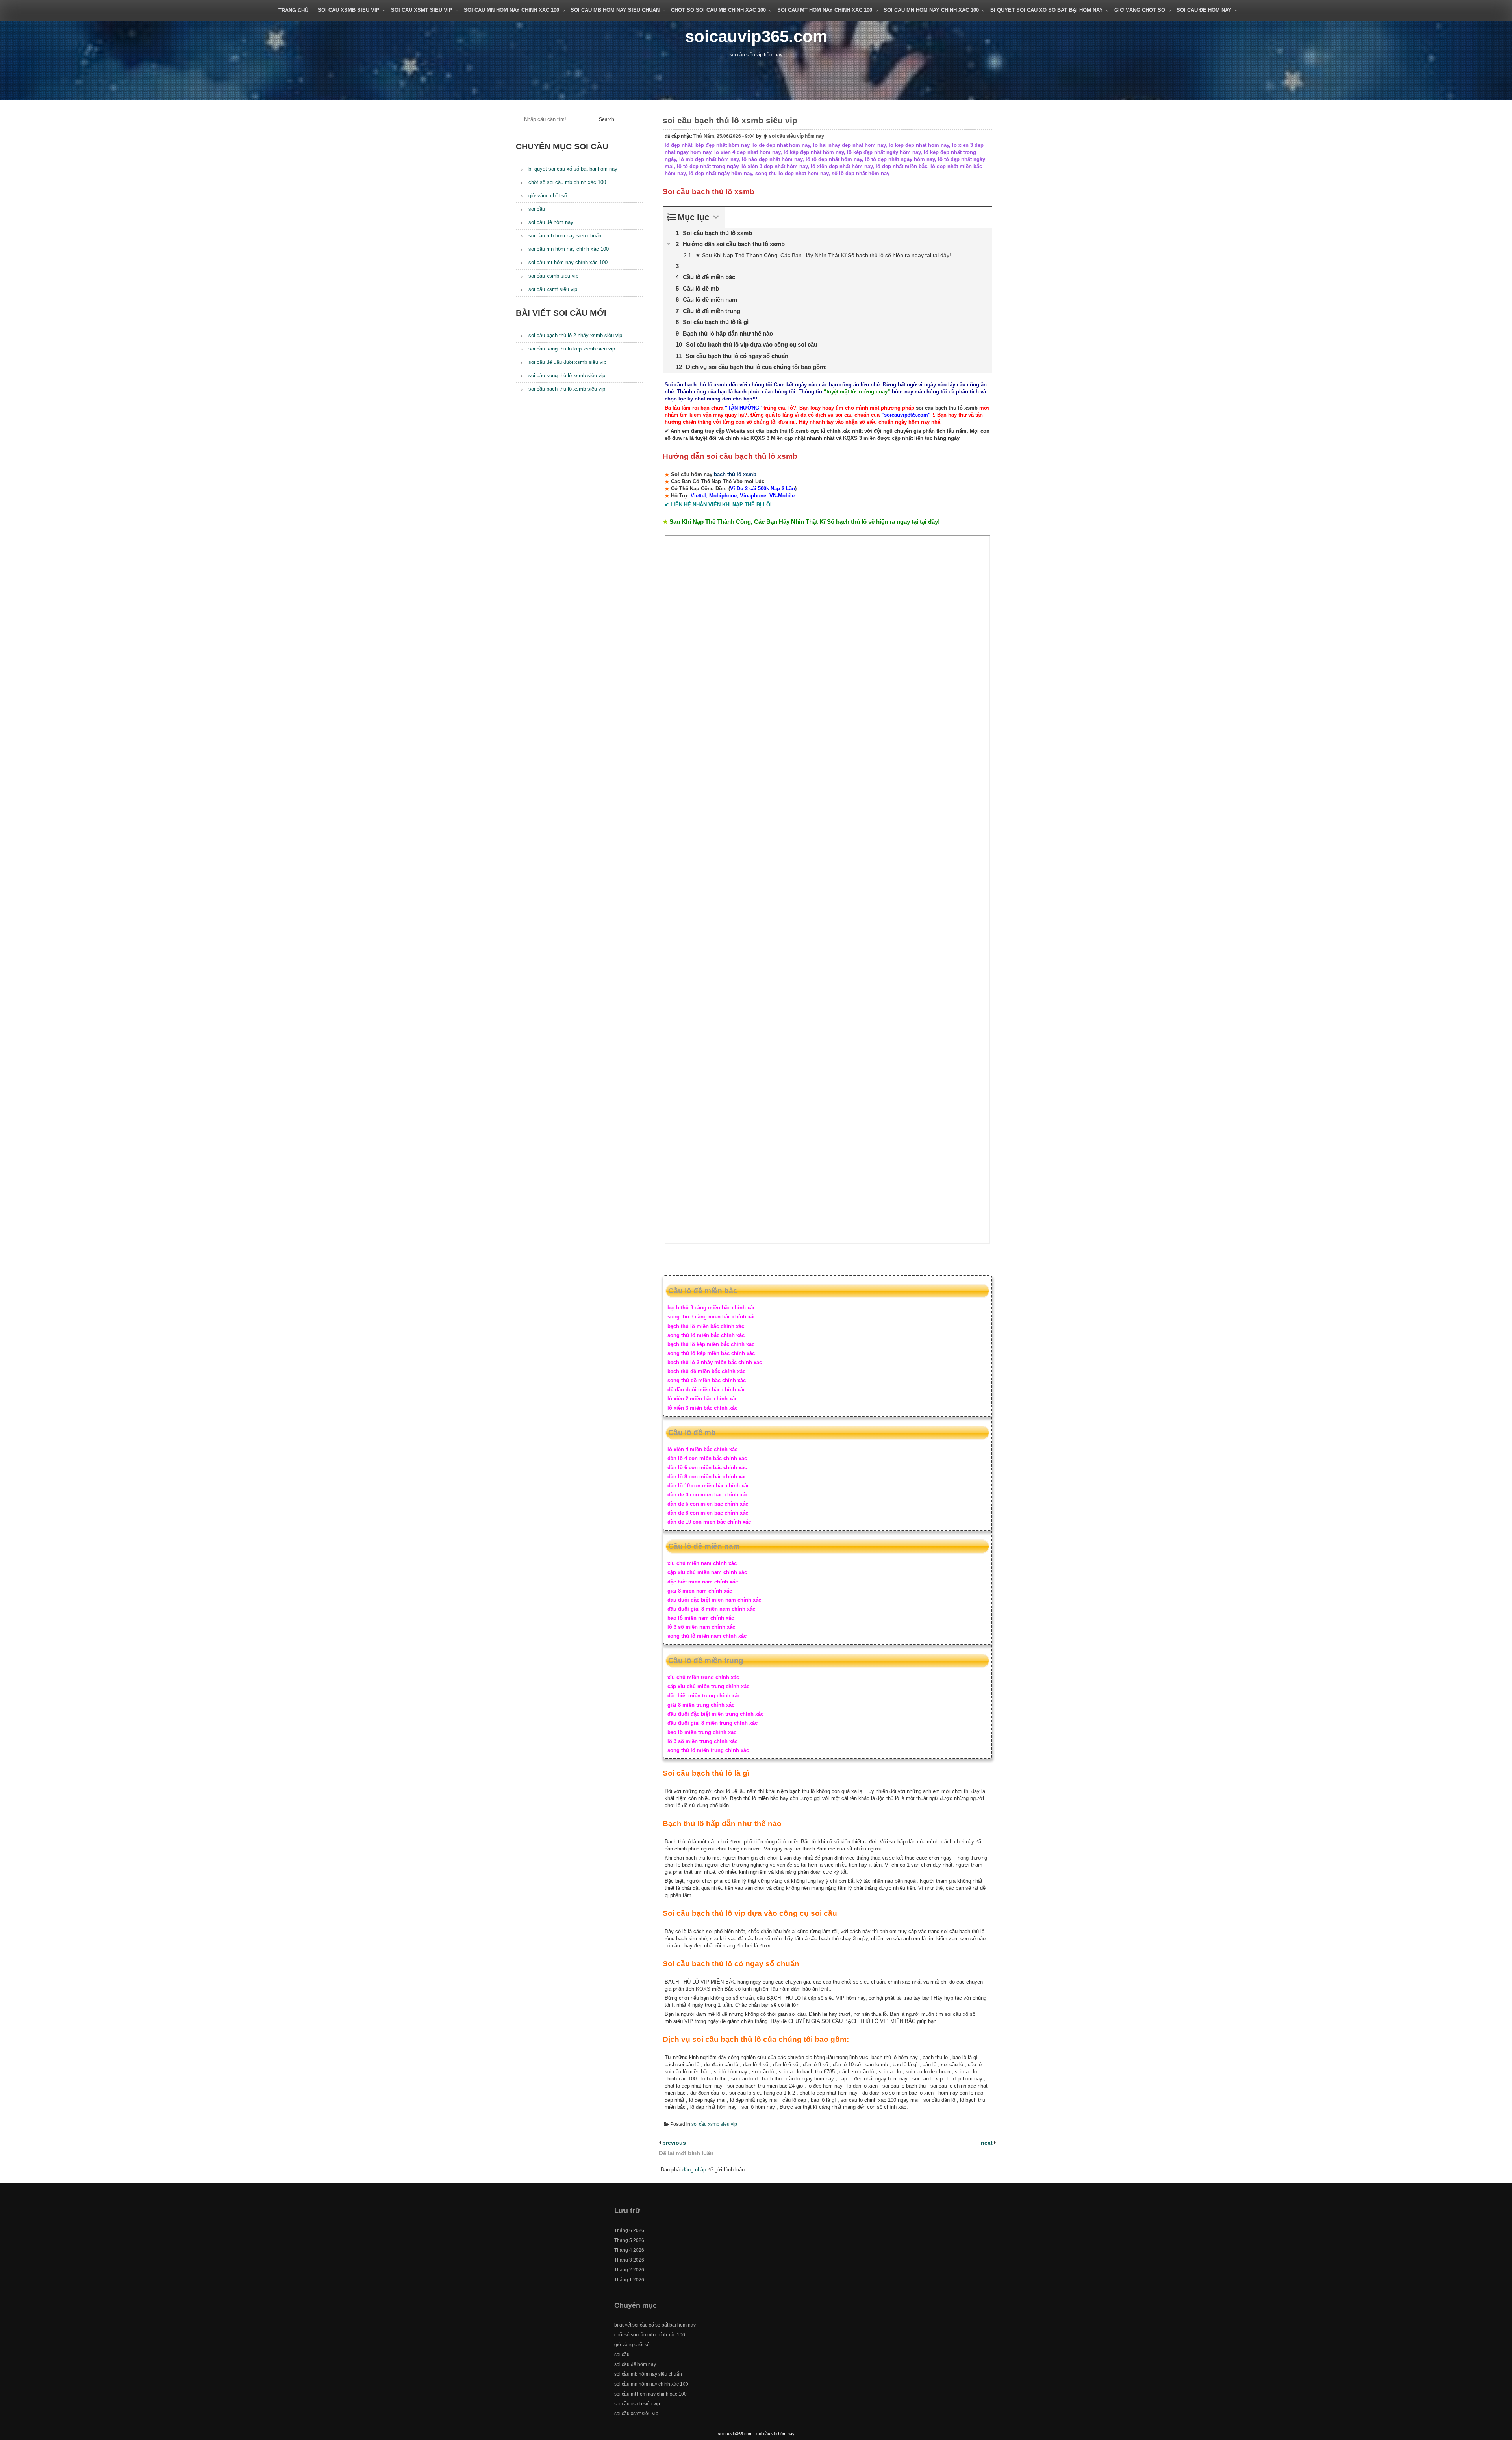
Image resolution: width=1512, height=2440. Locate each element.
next (988, 2143)
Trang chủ (293, 10)
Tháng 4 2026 (629, 2250)
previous (673, 2143)
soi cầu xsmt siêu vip (422, 10)
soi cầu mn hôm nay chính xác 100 (511, 10)
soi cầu (537, 209)
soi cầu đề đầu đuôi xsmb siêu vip (567, 362)
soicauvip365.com (756, 36)
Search (607, 119)
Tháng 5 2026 (629, 2240)
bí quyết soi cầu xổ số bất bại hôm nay (1047, 10)
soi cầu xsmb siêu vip (349, 10)
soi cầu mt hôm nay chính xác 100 (825, 10)
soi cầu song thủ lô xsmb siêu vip (567, 375)
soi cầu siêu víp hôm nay (797, 136)
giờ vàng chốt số (1140, 10)
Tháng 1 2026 (629, 2280)
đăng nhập (694, 2170)
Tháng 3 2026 (629, 2260)
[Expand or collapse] (716, 217)
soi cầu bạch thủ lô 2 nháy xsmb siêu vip (575, 335)
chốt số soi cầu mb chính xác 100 (718, 10)
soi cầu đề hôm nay (1204, 10)
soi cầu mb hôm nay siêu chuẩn (615, 10)
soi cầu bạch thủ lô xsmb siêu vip (567, 389)
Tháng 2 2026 (629, 2270)
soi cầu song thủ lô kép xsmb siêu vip (572, 349)
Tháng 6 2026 (629, 2230)
